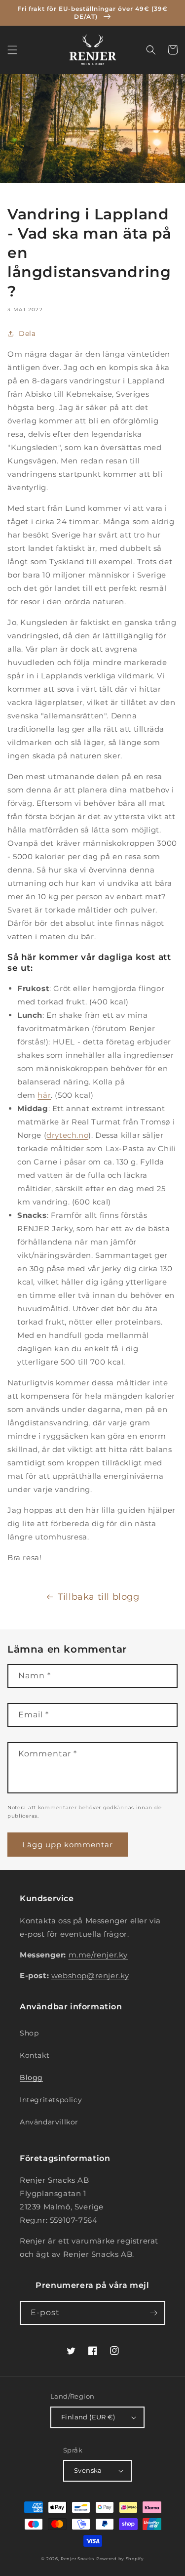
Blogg (31, 2077)
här (44, 1095)
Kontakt (35, 2055)
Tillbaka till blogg (98, 1597)
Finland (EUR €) (88, 2417)
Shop (29, 2033)
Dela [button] (27, 333)
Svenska (88, 2470)
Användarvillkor (49, 2122)
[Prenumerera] (153, 2313)
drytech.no (67, 1135)
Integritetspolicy (51, 2100)
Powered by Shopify (120, 2559)
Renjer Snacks (77, 2559)
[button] (12, 50)
